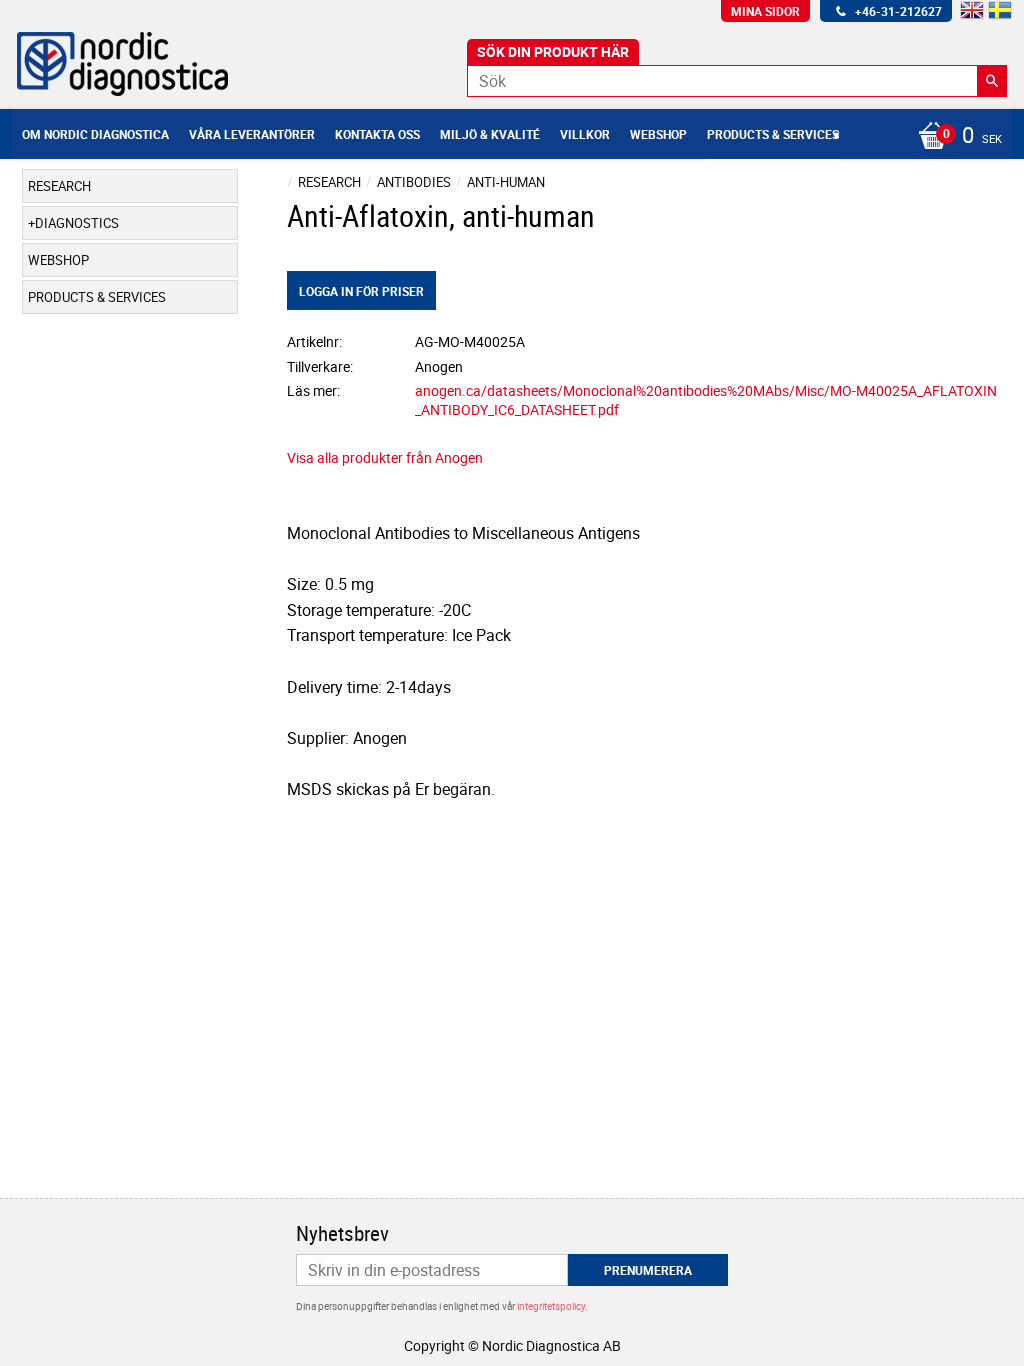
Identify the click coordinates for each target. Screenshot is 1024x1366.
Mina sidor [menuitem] (765, 11)
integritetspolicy (551, 1306)
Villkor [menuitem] (585, 134)
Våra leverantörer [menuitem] (252, 134)
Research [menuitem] (59, 186)
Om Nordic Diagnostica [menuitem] (95, 134)
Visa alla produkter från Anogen (385, 457)
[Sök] (992, 81)
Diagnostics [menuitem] (77, 223)
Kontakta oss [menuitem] (377, 134)
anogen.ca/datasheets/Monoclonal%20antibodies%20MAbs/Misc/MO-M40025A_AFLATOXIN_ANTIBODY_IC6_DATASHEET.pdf (706, 400)
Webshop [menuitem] (658, 134)
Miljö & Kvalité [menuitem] (490, 134)
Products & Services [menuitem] (773, 134)
